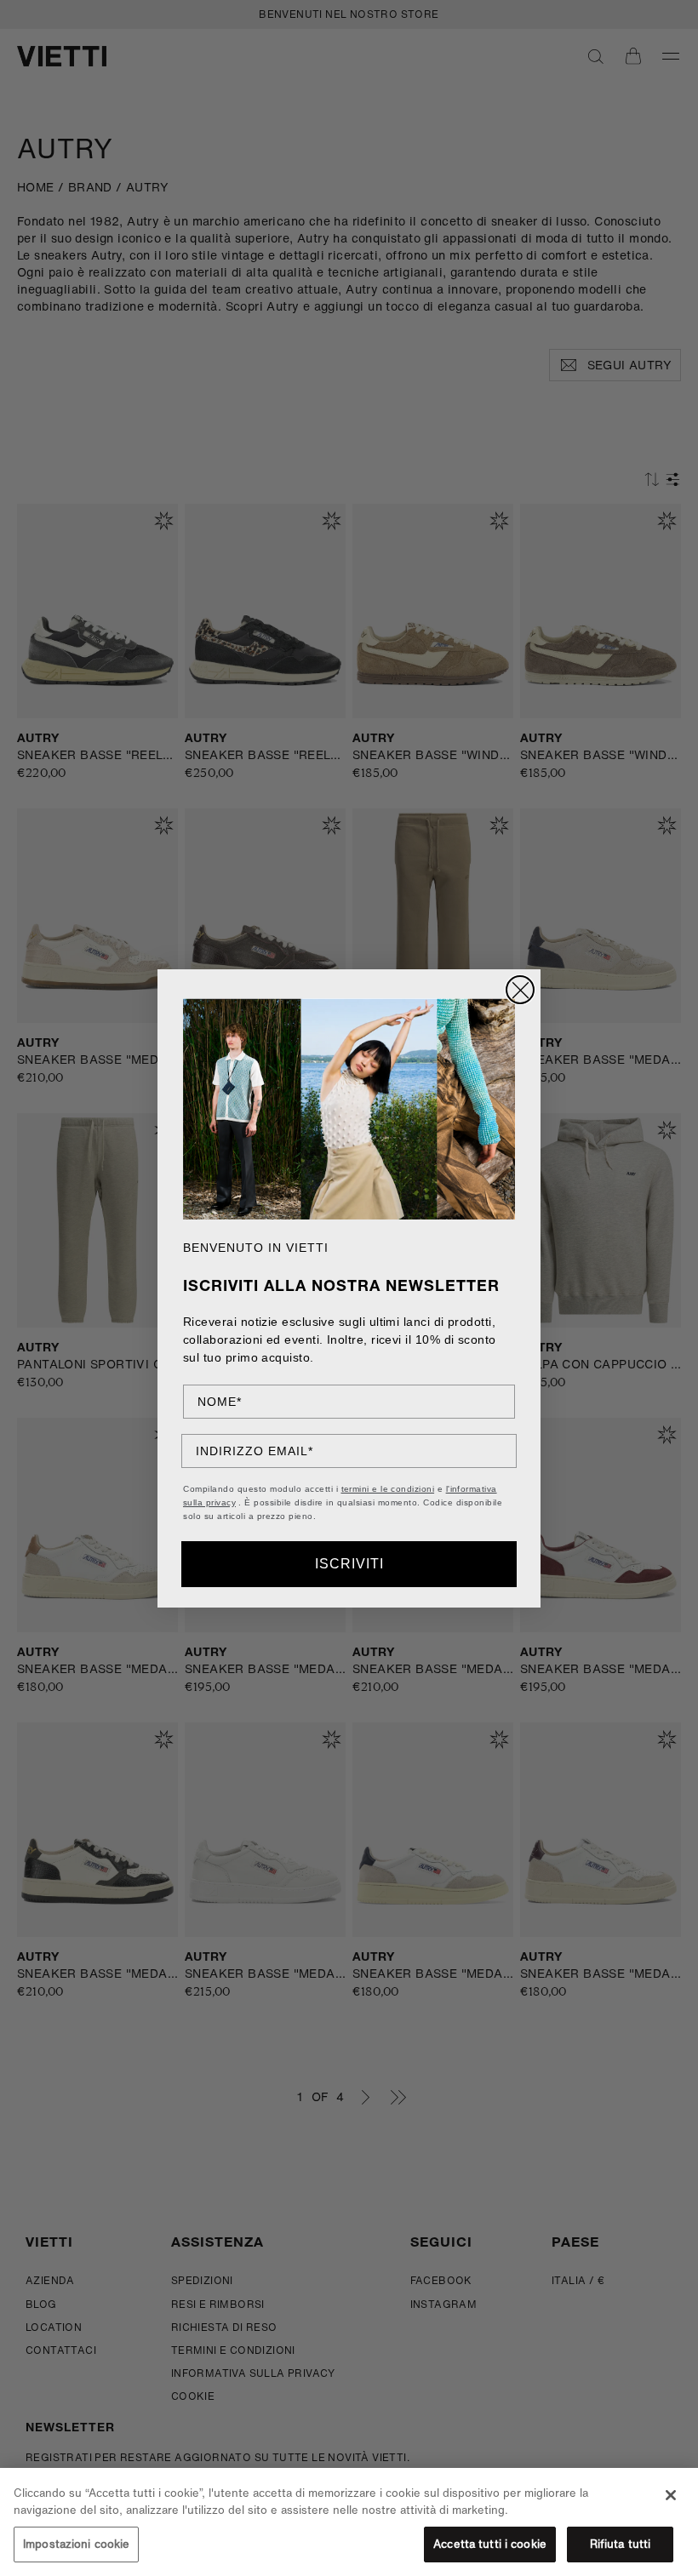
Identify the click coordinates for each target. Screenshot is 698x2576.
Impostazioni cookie (76, 2544)
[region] (349, 2522)
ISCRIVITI (349, 1564)
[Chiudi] (671, 2495)
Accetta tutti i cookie (490, 2544)
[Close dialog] (520, 990)
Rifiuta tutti (621, 2544)
